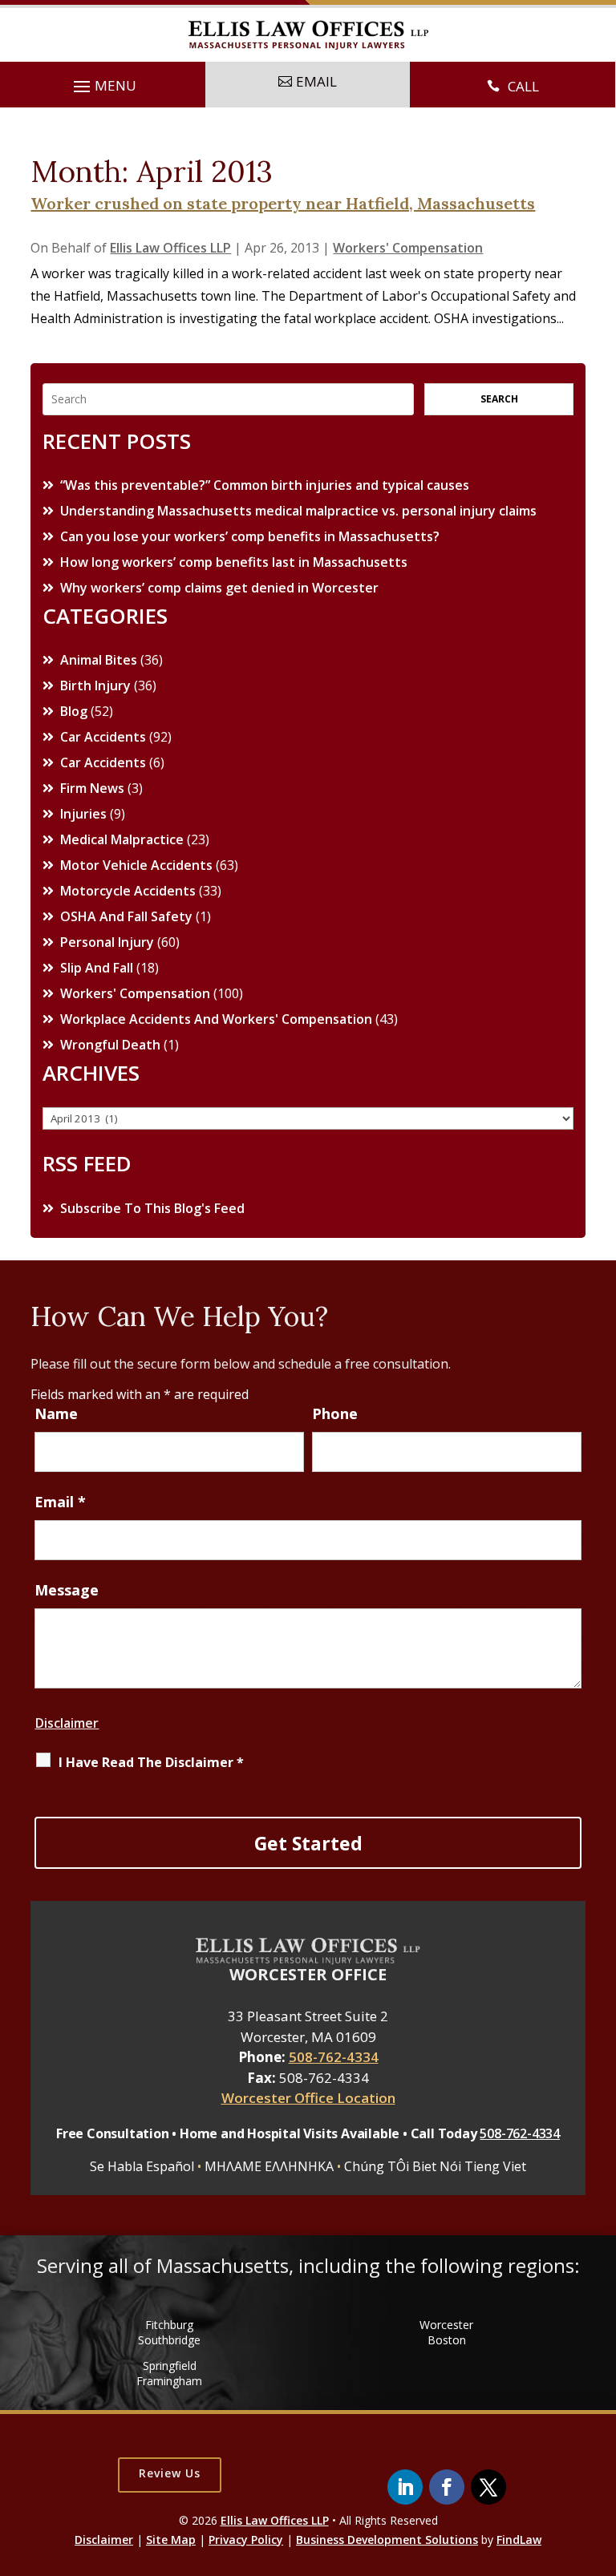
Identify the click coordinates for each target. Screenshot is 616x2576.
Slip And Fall (97, 968)
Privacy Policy (246, 2540)
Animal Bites (99, 660)
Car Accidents (103, 737)
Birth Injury (95, 685)
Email (60, 1502)
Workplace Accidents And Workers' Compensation (216, 1019)
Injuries (83, 814)
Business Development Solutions (387, 2540)
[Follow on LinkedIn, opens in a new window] (405, 2487)
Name (56, 1413)
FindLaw (519, 2540)
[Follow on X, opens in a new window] (488, 2487)
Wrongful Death (110, 1045)
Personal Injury (107, 942)
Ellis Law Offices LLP (170, 248)
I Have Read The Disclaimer (151, 1762)
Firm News (92, 788)
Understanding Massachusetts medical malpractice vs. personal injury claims (298, 511)
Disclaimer (67, 1723)
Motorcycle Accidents (128, 891)
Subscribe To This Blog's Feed (152, 1208)
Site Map (171, 2540)
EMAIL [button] (316, 81)
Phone (335, 1413)
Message (67, 1590)
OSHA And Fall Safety (126, 916)
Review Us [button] (170, 2473)
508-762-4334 (334, 2057)
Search (499, 399)
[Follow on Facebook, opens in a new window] (447, 2487)
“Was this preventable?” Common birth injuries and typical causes (265, 485)
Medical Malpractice (122, 839)
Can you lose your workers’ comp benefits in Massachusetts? (250, 536)
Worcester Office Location (308, 2098)
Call (523, 86)
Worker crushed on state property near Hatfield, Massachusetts (283, 203)
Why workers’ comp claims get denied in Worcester (219, 588)
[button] (103, 87)
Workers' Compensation (408, 248)
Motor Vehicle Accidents (136, 865)
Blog (74, 711)
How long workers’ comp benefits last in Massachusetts (234, 562)
